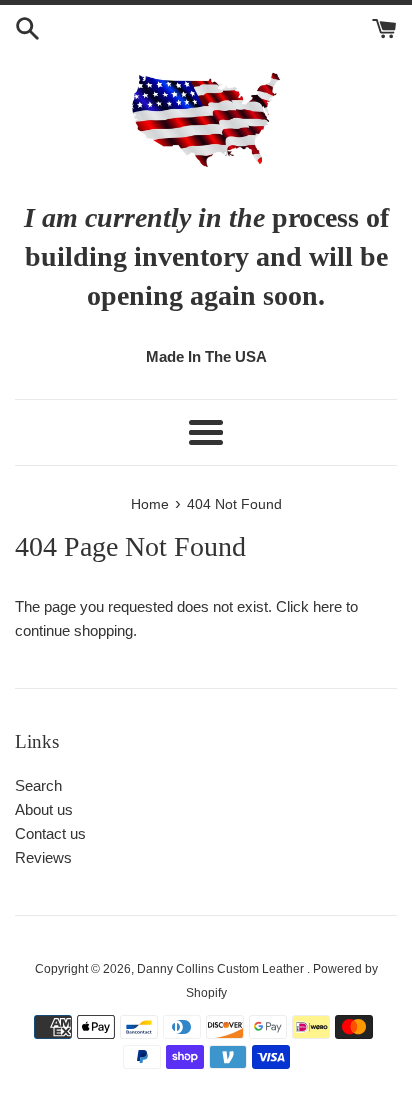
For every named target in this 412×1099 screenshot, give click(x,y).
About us (44, 809)
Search (38, 785)
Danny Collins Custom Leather (222, 969)
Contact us (50, 833)
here (327, 606)
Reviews (43, 857)
